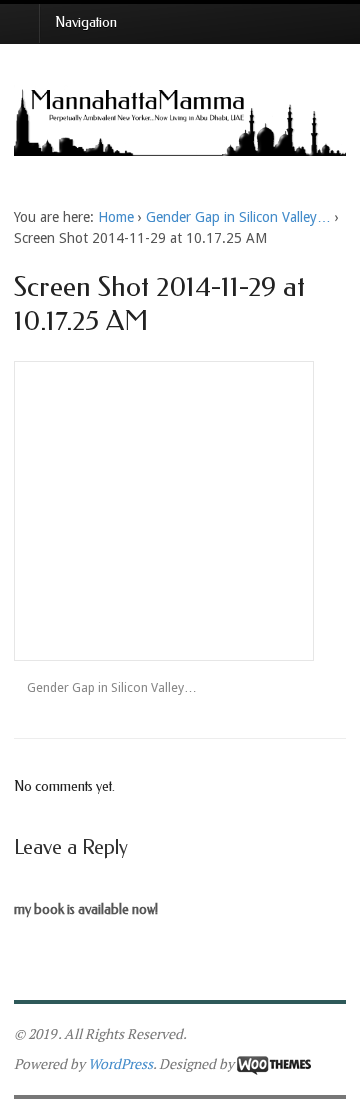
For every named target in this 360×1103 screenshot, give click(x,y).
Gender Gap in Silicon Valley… (238, 217)
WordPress (120, 1063)
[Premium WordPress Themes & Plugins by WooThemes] (274, 1063)
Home (116, 217)
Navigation (86, 22)
